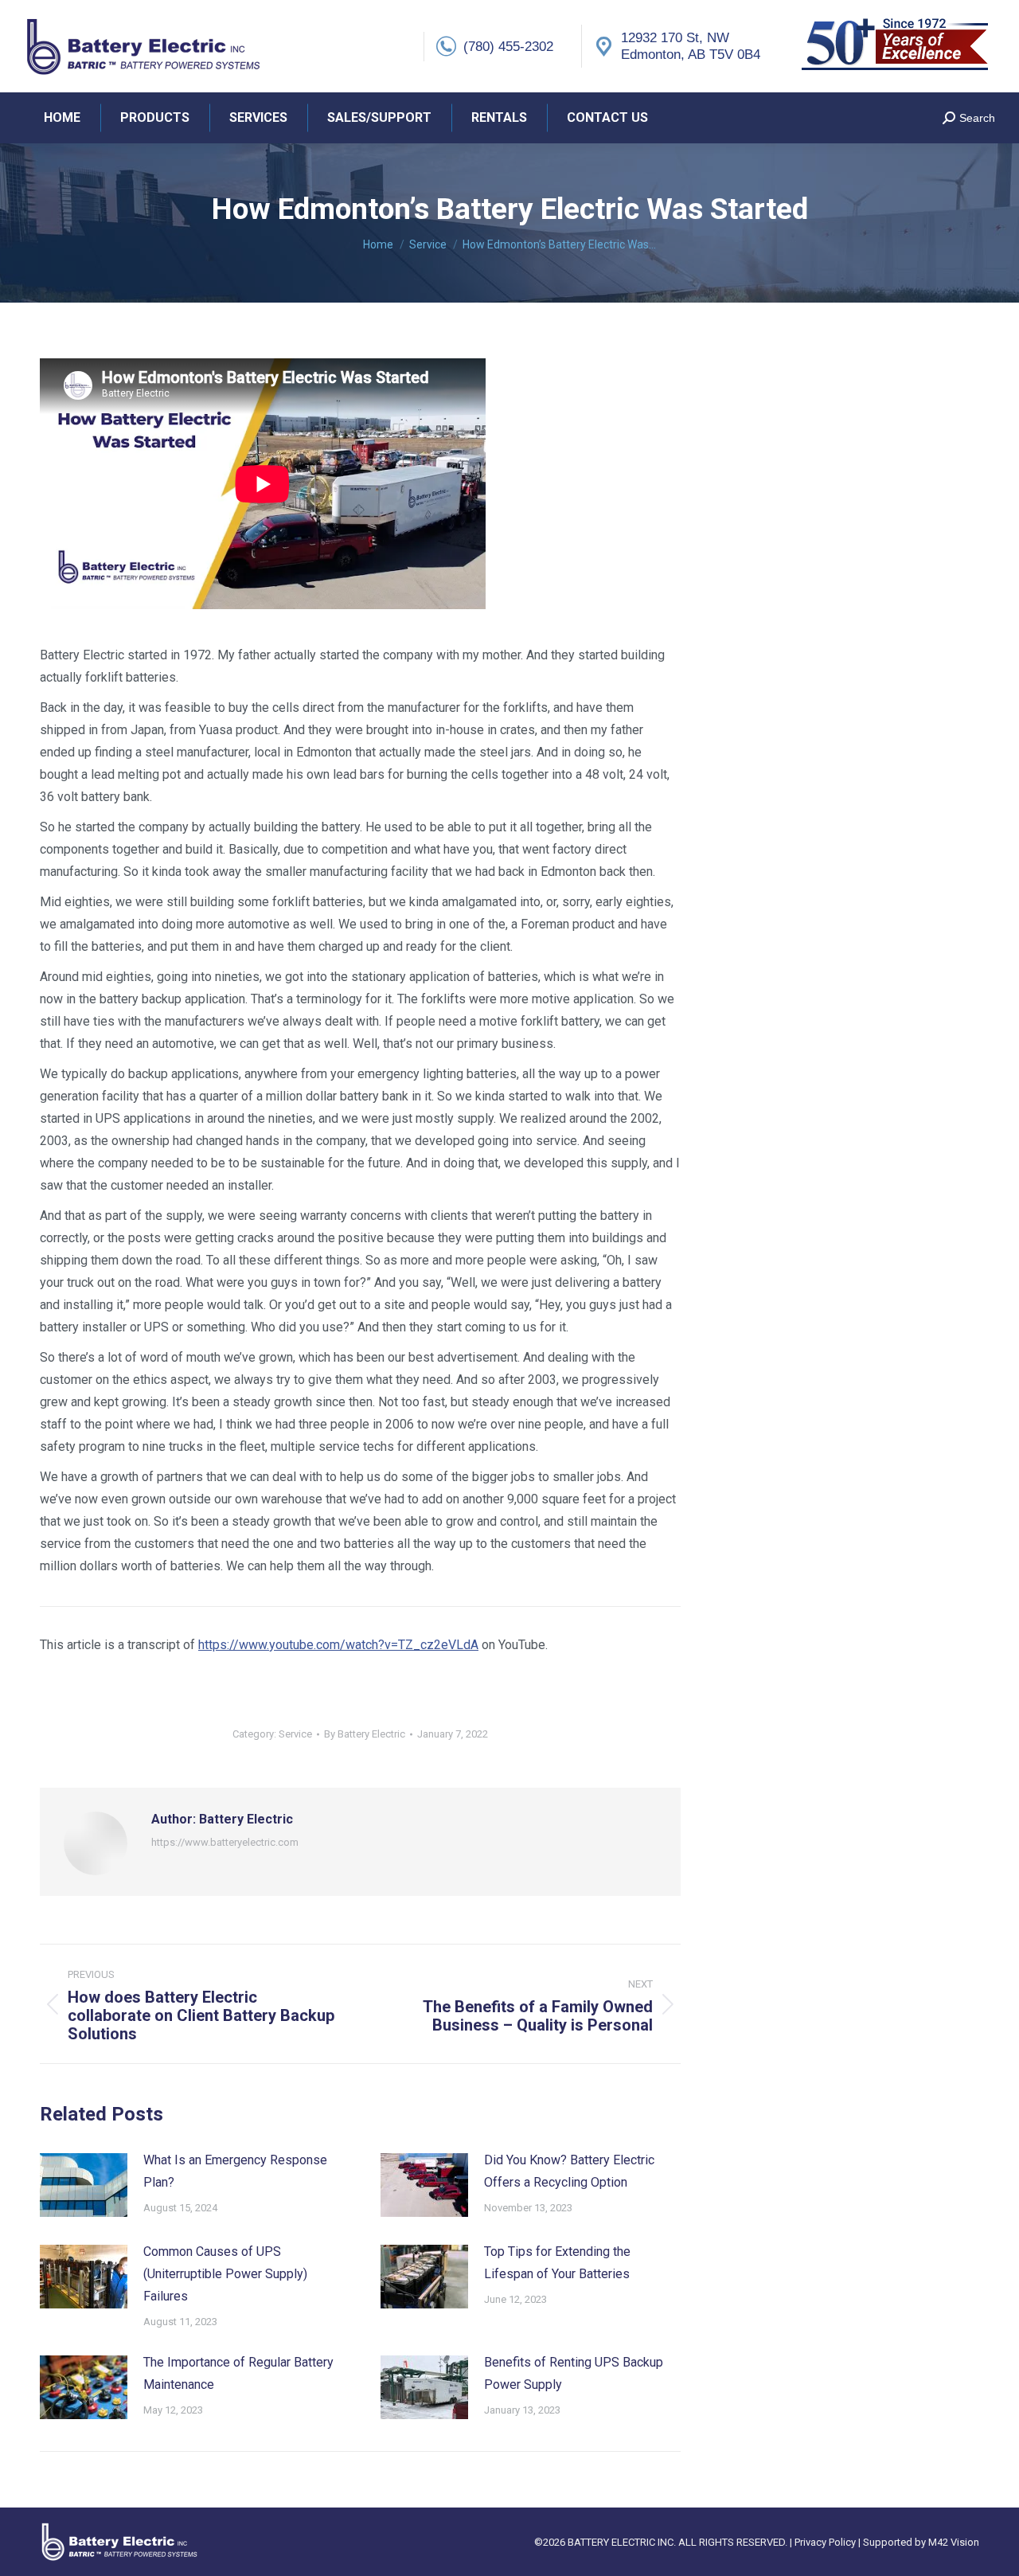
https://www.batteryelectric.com (225, 1842)
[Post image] (84, 2185)
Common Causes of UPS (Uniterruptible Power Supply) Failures (225, 2274)
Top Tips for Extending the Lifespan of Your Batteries (557, 2263)
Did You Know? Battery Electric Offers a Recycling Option (569, 2171)
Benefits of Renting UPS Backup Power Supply (574, 2373)
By (365, 1734)
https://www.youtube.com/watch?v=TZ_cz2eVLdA (338, 1645)
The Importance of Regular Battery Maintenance (238, 2373)
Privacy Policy (826, 2542)
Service (295, 1734)
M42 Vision (954, 2542)
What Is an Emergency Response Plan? (235, 2171)
